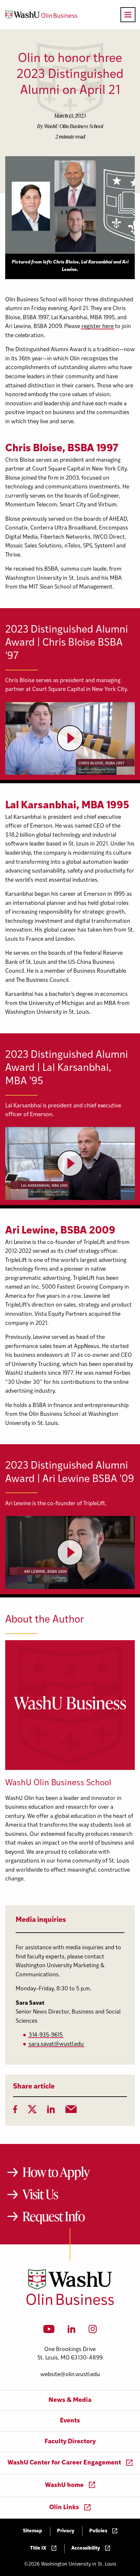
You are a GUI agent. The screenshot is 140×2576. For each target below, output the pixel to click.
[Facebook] (15, 2111)
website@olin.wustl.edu (70, 2375)
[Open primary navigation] (128, 15)
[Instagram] (93, 2331)
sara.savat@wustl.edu (56, 2044)
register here (98, 327)
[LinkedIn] (51, 2111)
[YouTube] (49, 2331)
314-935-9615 (46, 2035)
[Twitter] (32, 2111)
